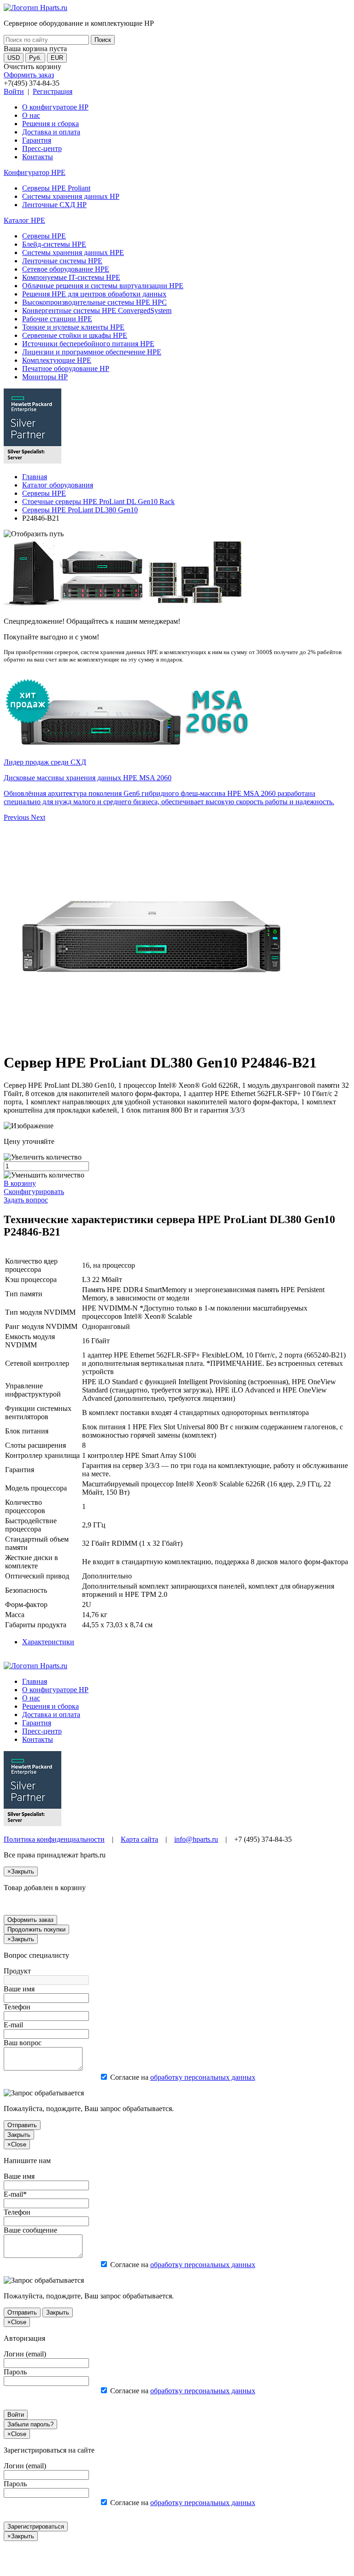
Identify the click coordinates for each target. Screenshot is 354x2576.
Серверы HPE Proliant (56, 188)
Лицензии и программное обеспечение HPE (92, 352)
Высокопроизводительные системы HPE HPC (94, 302)
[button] (17, 817)
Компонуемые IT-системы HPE (71, 277)
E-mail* (15, 2194)
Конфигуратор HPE (35, 172)
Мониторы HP (45, 377)
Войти (14, 91)
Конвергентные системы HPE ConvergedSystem (97, 310)
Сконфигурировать (34, 1192)
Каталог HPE (24, 220)
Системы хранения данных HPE (73, 252)
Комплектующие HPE (57, 360)
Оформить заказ (29, 75)
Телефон (17, 2007)
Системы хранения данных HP (71, 196)
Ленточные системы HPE (62, 261)
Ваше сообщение (30, 2230)
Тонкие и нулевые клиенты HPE (73, 327)
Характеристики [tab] (48, 1642)
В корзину (20, 1183)
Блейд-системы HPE (54, 244)
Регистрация (53, 91)
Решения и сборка (50, 124)
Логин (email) (25, 2354)
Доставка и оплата (51, 132)
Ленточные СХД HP (54, 205)
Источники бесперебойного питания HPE (88, 344)
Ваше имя (19, 1989)
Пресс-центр (42, 148)
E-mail (13, 2025)
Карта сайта (139, 1839)
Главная (35, 477)
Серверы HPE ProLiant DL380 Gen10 (80, 510)
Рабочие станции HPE (57, 319)
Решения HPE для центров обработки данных (94, 294)
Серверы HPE (44, 236)
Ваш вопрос (23, 2043)
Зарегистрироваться (36, 2527)
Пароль (15, 2372)
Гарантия (37, 140)
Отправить (22, 2125)
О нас (31, 115)
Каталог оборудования (58, 485)
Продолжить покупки (36, 1929)
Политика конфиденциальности (54, 1839)
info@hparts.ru (196, 1839)
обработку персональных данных (203, 2077)
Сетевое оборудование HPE (66, 269)
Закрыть (19, 2135)
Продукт (17, 1971)
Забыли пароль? (30, 2424)
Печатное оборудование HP (66, 368)
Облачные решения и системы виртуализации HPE (103, 286)
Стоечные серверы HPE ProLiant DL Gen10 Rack (98, 502)
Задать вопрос (26, 1200)
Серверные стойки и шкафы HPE (75, 335)
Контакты (38, 157)
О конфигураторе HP (55, 107)
